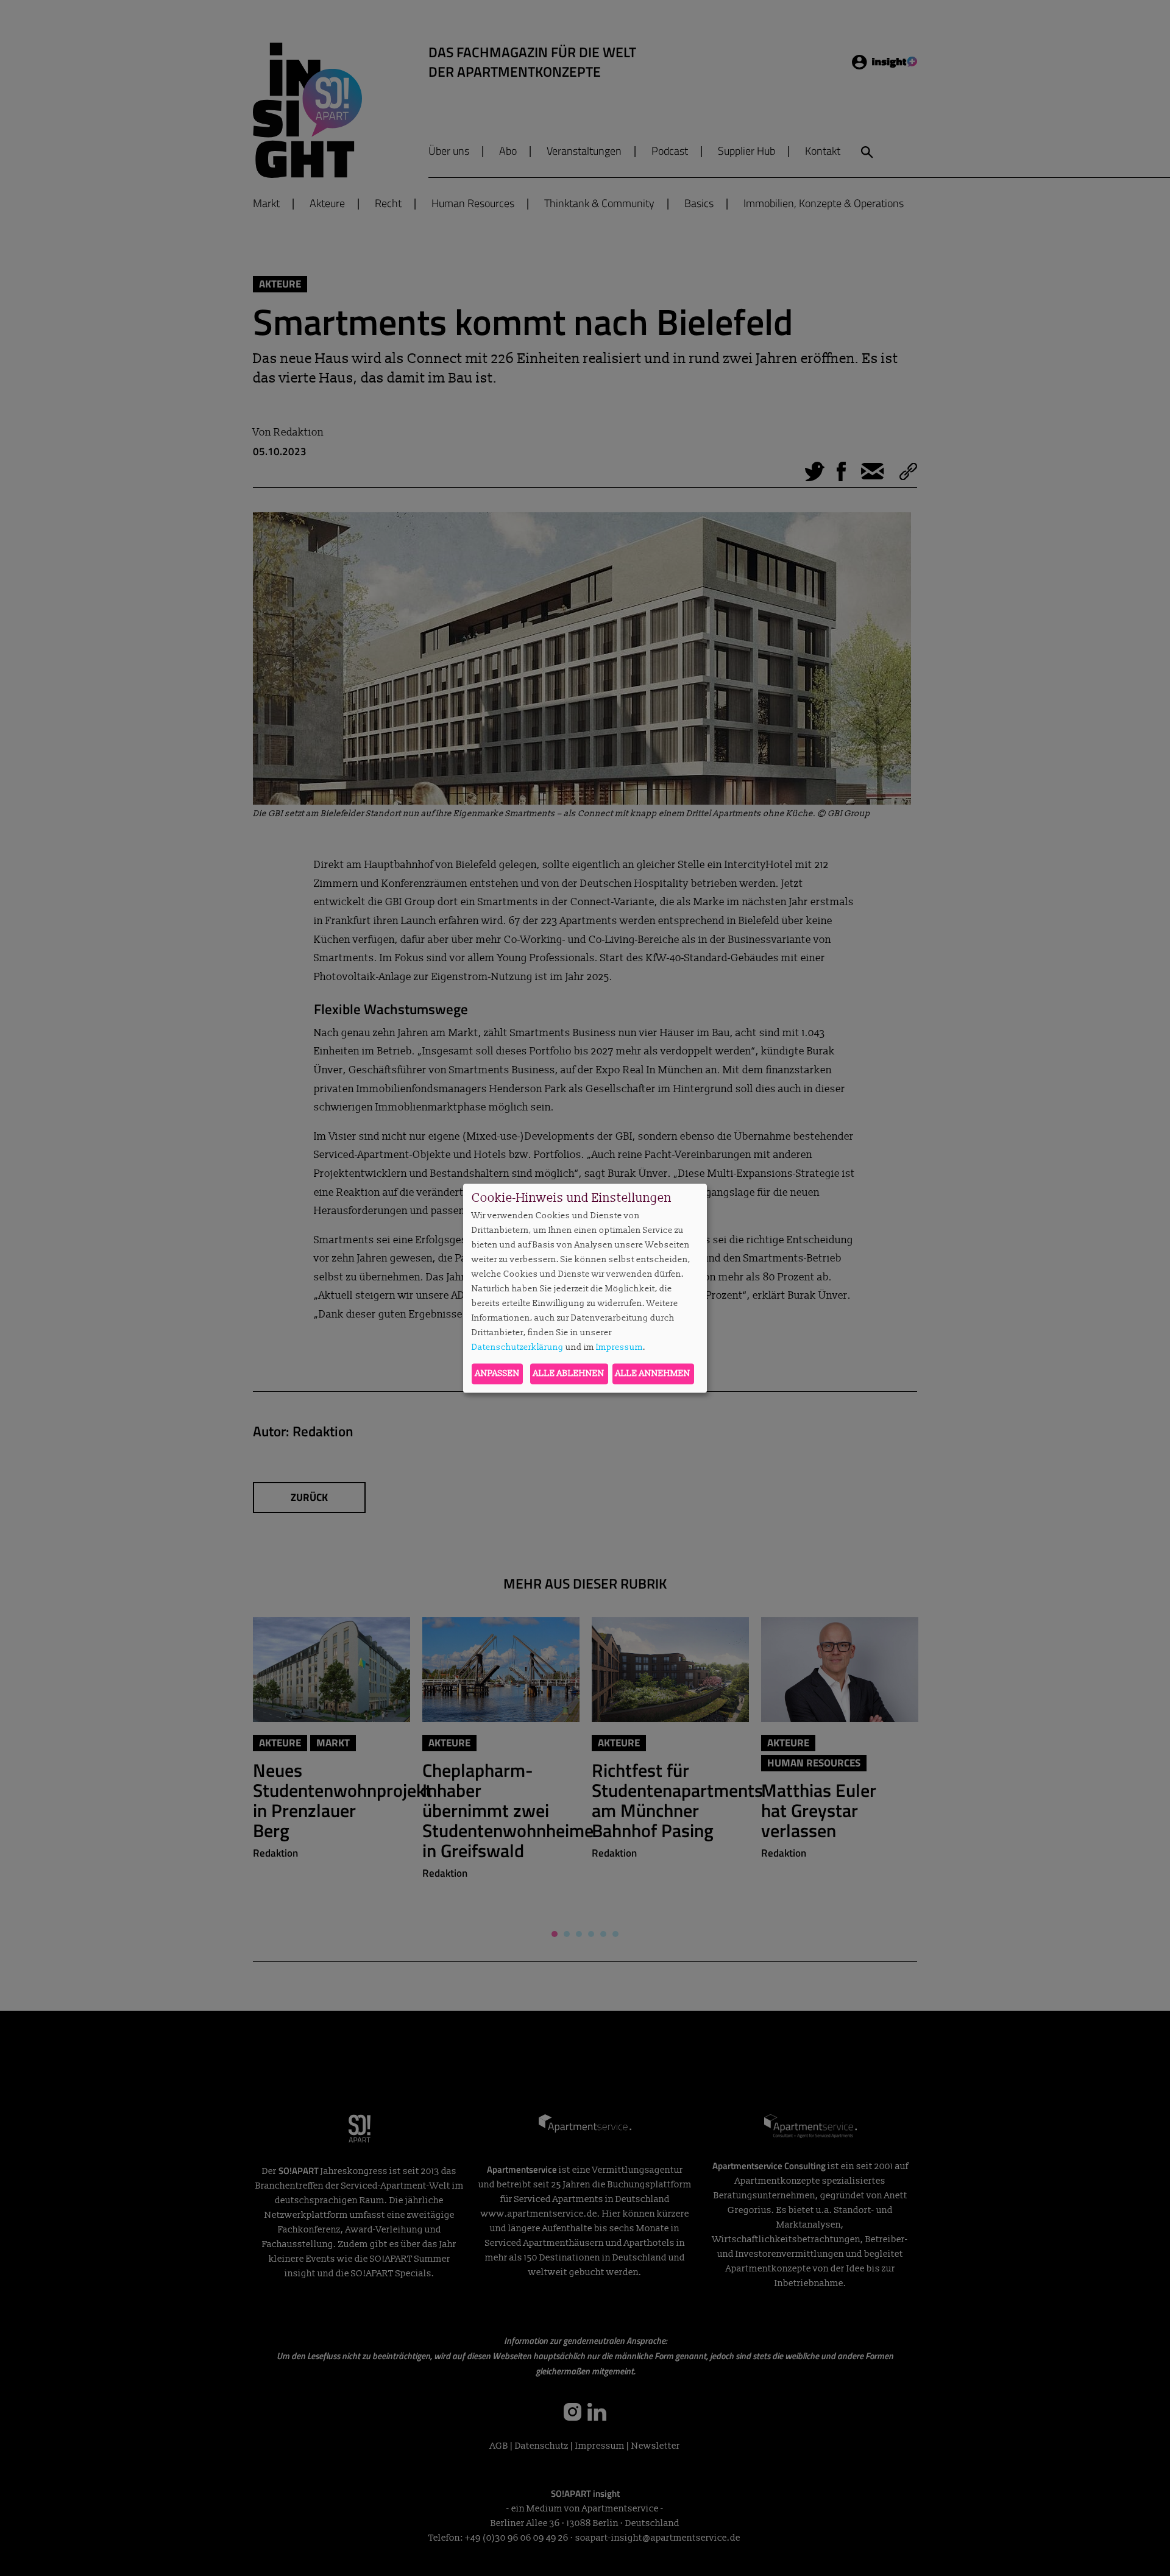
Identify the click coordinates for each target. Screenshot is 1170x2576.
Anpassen (498, 1373)
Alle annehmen (653, 1373)
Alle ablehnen (569, 1373)
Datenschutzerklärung (518, 1348)
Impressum (619, 1348)
